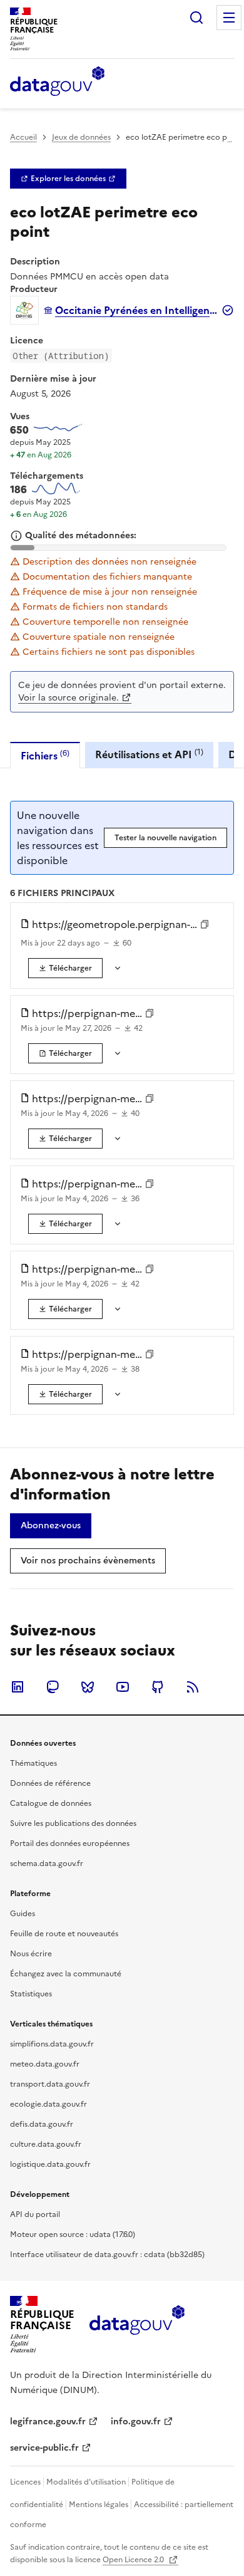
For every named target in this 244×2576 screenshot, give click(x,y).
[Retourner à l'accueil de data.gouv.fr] (57, 82)
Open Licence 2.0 (134, 2560)
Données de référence (50, 1783)
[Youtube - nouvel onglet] (123, 1687)
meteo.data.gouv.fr (45, 2064)
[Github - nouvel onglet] (158, 1687)
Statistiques (31, 1994)
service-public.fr (44, 2448)
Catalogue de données (51, 1803)
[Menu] (229, 18)
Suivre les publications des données (73, 1823)
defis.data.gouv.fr (42, 2124)
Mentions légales (99, 2505)
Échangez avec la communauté (66, 1974)
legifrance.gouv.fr (48, 2422)
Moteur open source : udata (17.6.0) (73, 2234)
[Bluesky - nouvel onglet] (88, 1687)
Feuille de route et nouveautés (64, 1934)
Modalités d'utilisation (86, 2482)
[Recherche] (196, 18)
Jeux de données (81, 137)
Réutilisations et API (149, 754)
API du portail (35, 2214)
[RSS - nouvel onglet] (193, 1687)
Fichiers (45, 755)
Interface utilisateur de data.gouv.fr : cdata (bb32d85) (107, 2255)
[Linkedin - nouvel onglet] (18, 1687)
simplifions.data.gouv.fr (52, 2044)
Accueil (23, 137)
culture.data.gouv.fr (46, 2144)
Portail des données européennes (70, 1843)
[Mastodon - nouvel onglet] (53, 1687)
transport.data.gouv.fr (50, 2084)
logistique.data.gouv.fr (50, 2164)
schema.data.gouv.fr (47, 1864)
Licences (25, 2482)
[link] (68, 179)
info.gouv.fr (136, 2422)
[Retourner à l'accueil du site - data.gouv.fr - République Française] (137, 2325)
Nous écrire (31, 1954)
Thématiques (33, 1763)
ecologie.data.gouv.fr (48, 2104)
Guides (23, 1914)
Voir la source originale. (69, 698)
